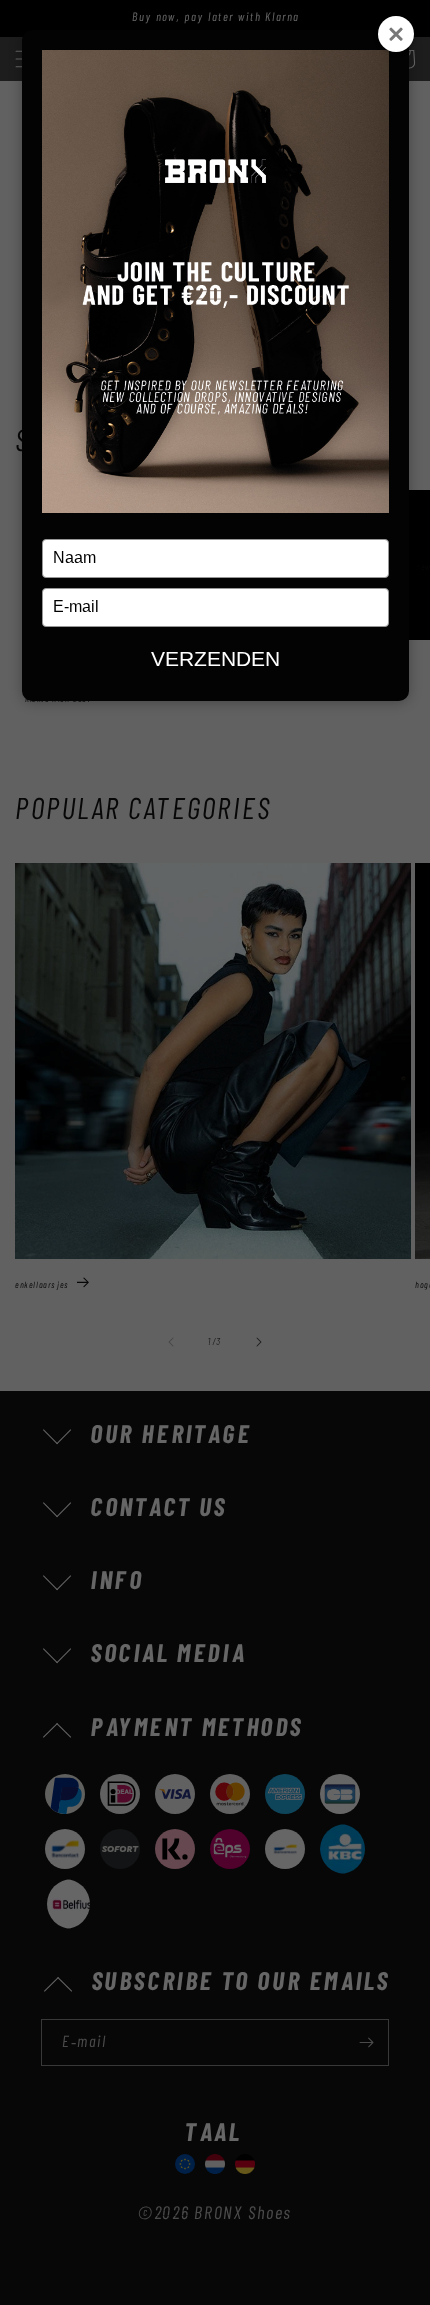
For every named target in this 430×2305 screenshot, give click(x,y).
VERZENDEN (215, 658)
